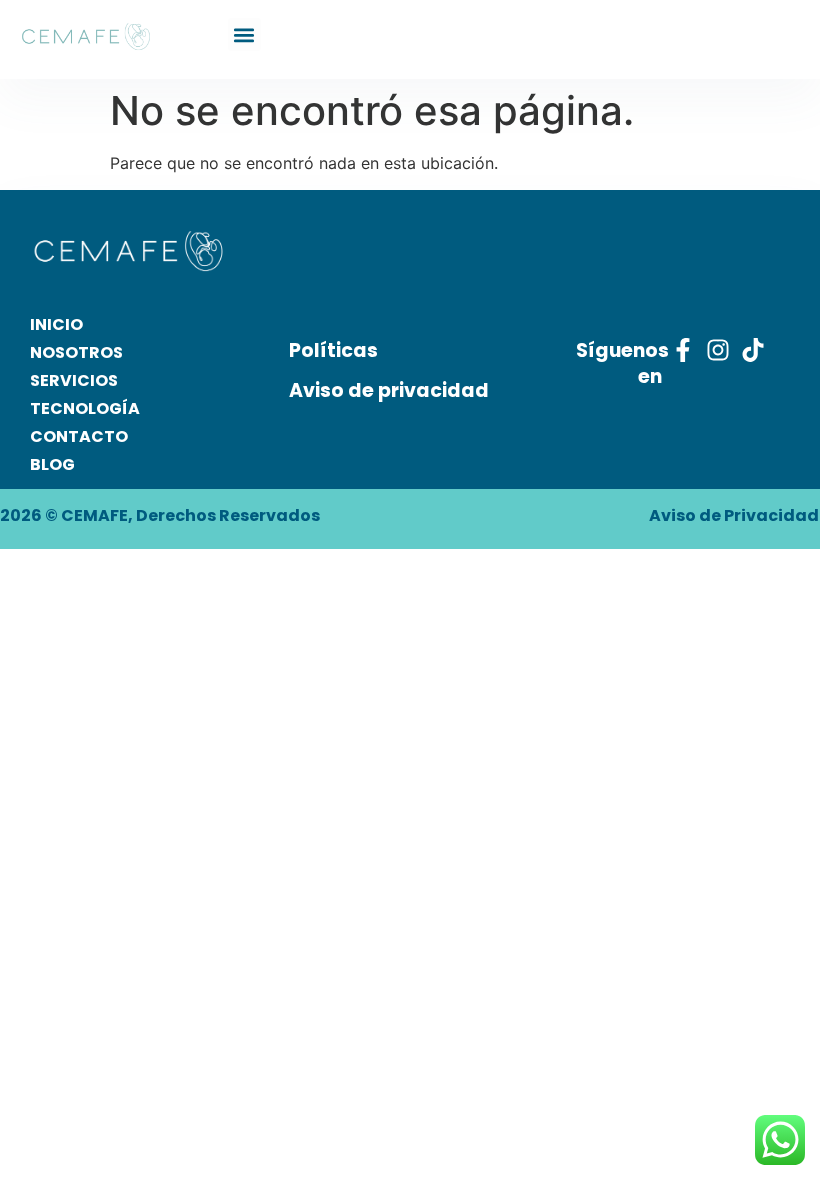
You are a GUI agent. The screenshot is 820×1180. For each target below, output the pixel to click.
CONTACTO (79, 436)
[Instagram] (718, 350)
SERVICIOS (74, 380)
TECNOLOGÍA (85, 408)
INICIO (56, 324)
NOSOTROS (76, 352)
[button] (244, 34)
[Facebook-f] (683, 350)
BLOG (52, 464)
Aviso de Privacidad (734, 515)
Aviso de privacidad (389, 390)
